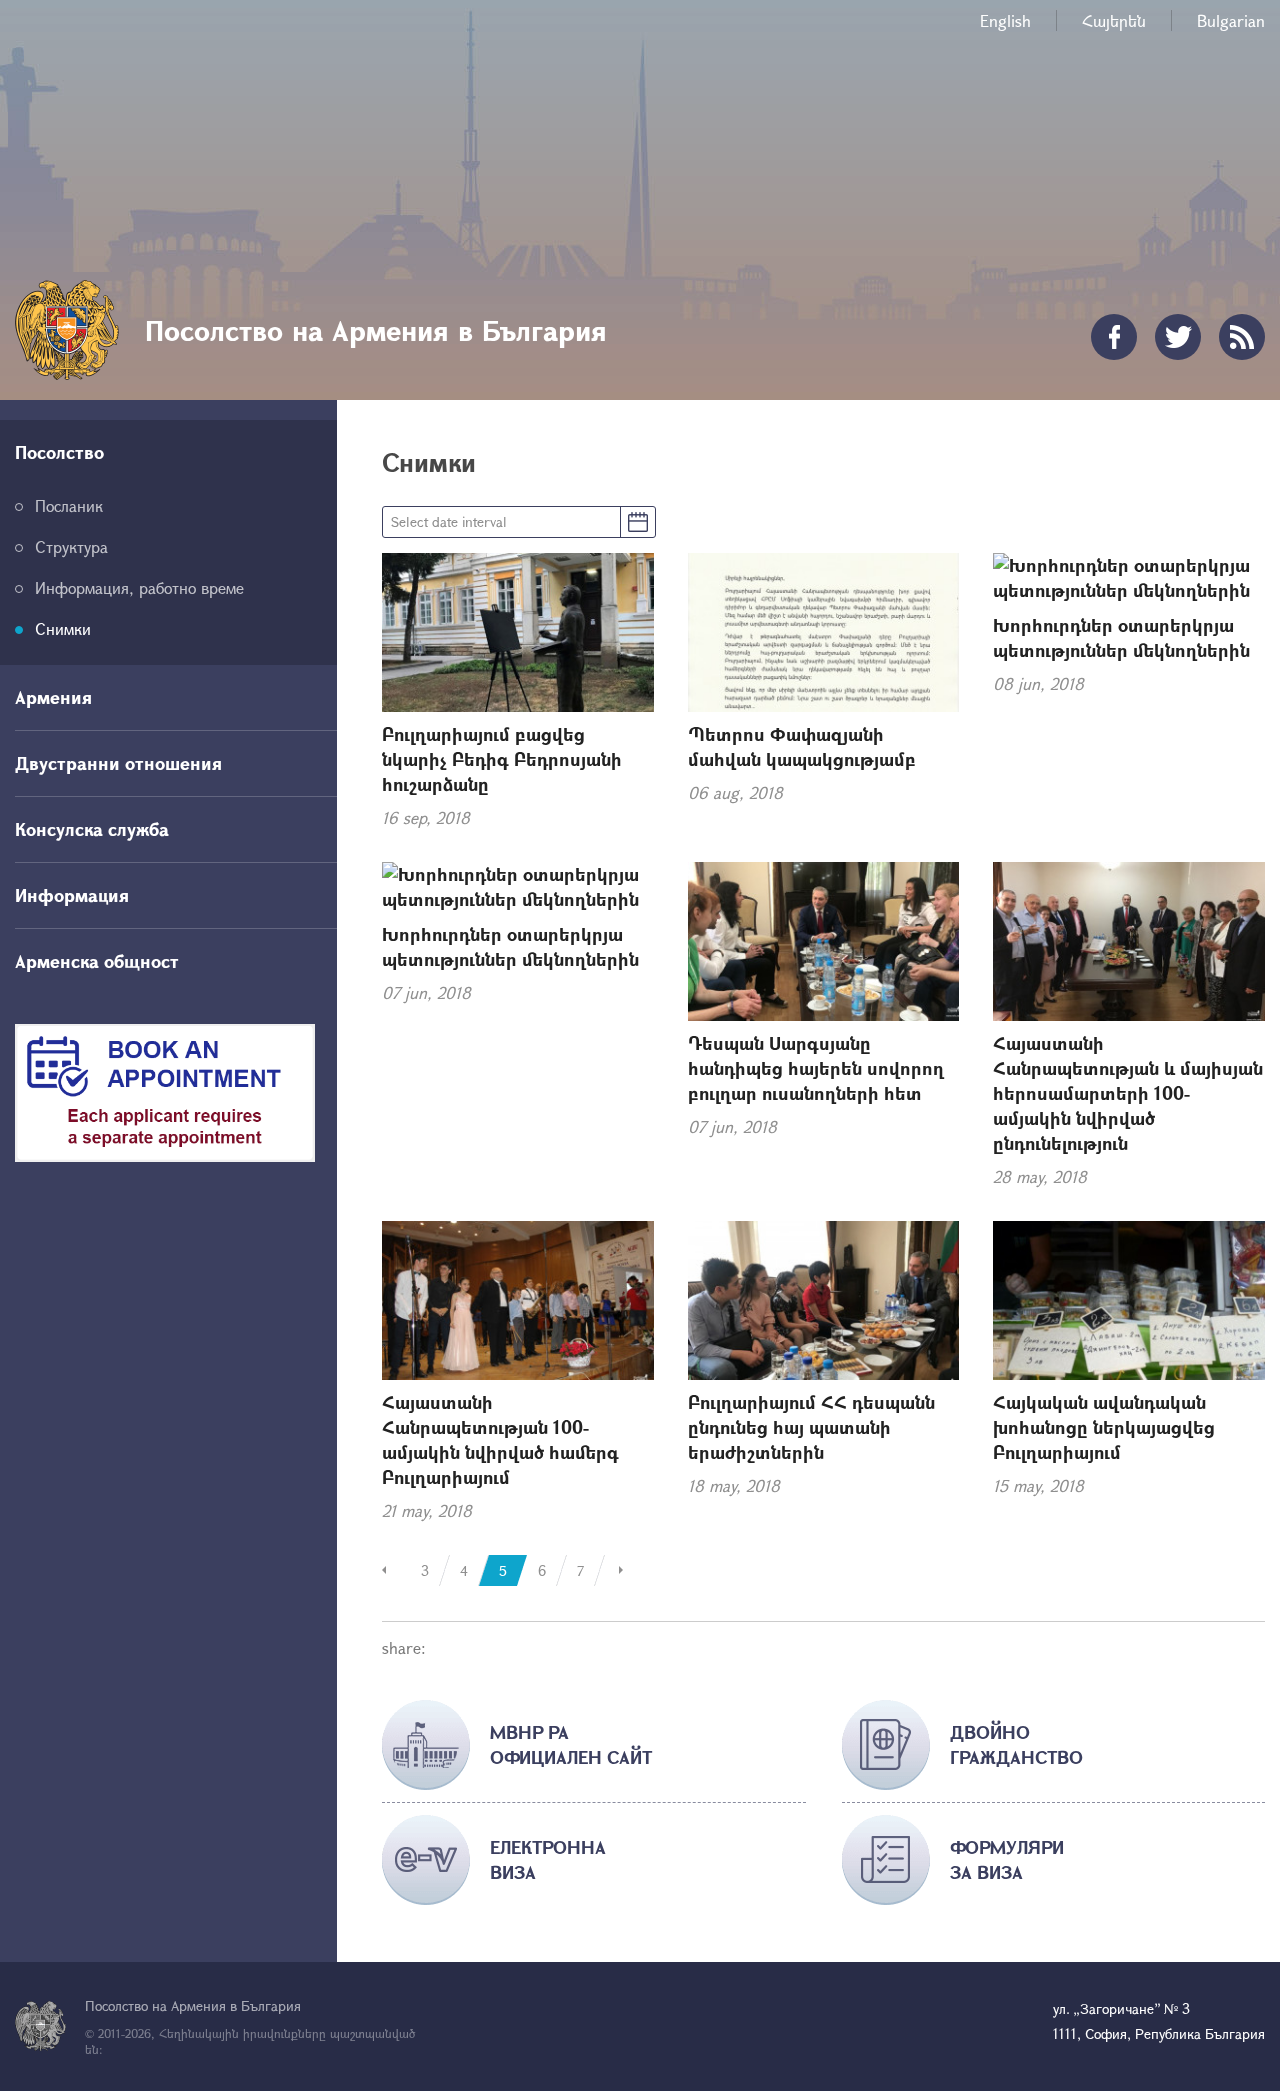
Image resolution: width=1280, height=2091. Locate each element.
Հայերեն (1114, 20)
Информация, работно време (139, 587)
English (1005, 20)
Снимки (63, 628)
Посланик (69, 505)
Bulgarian (1231, 20)
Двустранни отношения (118, 763)
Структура (71, 546)
